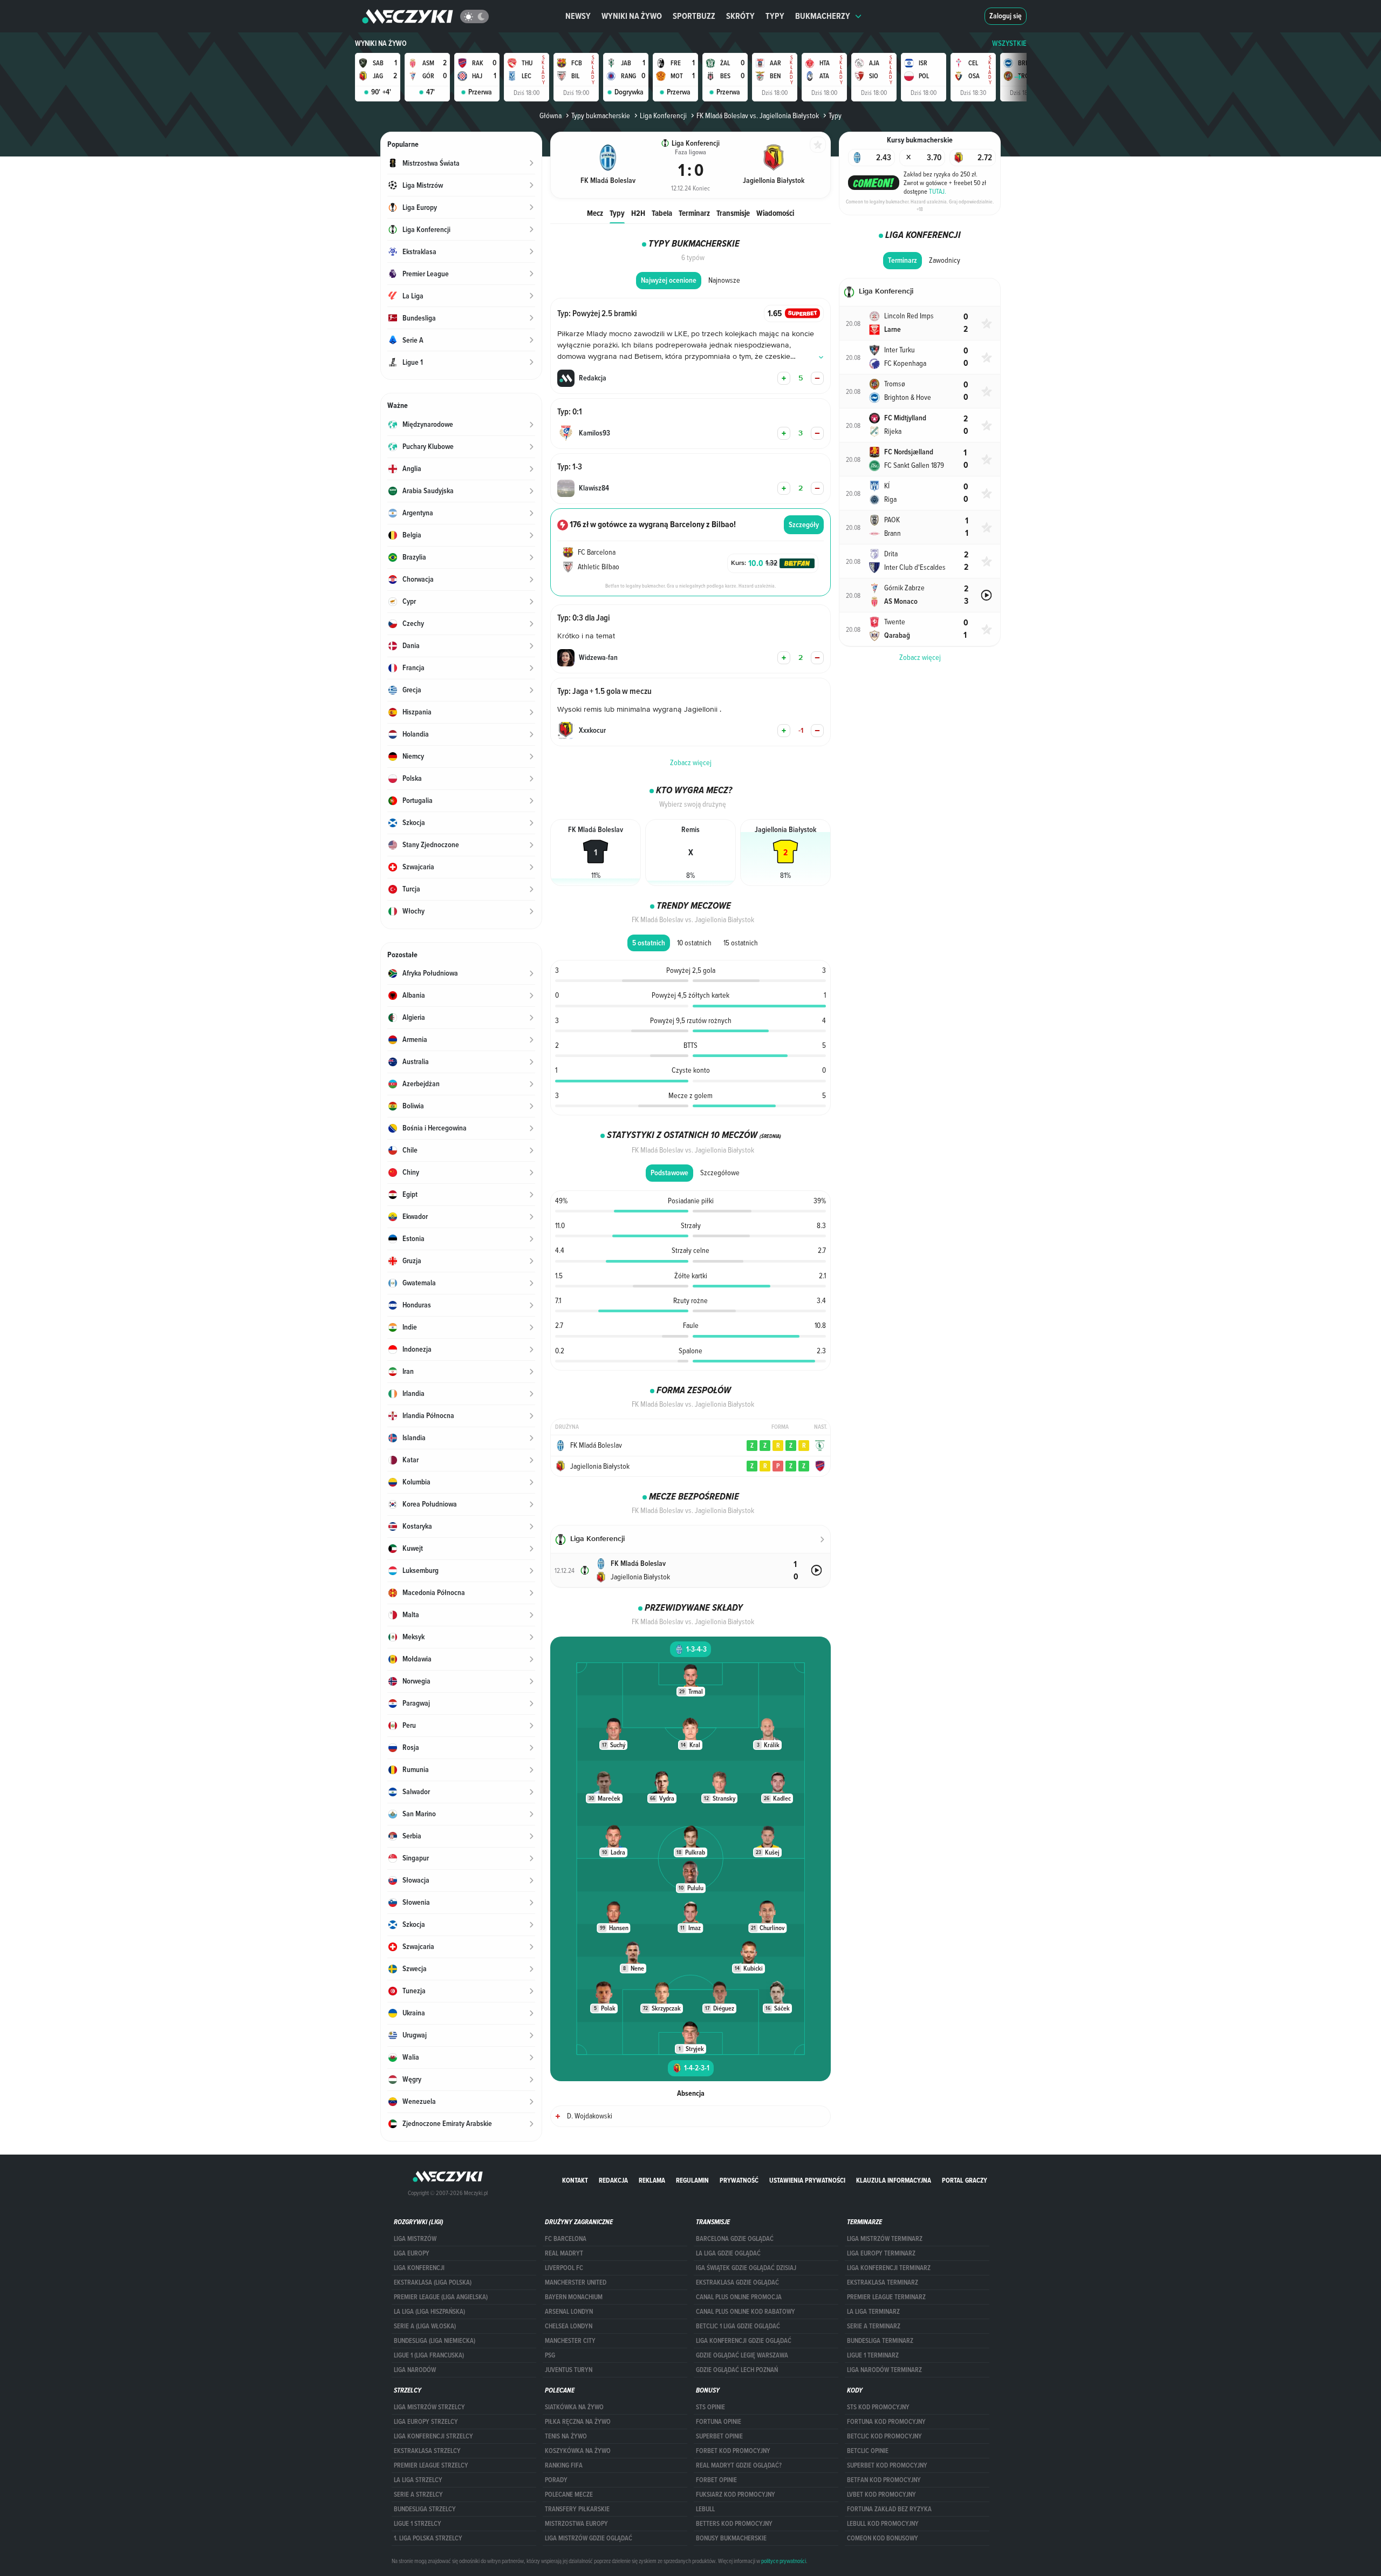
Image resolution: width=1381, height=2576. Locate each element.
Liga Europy (412, 2253)
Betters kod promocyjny (734, 2524)
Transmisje (733, 213)
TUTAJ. (938, 191)
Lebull (705, 2509)
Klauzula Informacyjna (894, 2180)
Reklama (652, 2180)
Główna (551, 115)
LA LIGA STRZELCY (418, 2480)
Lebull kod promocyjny (883, 2524)
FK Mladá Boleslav (596, 1445)
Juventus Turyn (569, 2370)
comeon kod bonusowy (883, 2538)
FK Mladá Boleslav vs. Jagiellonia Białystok (758, 115)
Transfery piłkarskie (577, 2509)
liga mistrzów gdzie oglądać (589, 2538)
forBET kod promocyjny (733, 2451)
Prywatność (739, 2180)
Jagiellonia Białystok (600, 1466)
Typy (775, 16)
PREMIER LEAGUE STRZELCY (431, 2465)
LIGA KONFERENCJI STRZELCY (433, 2436)
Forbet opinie (716, 2480)
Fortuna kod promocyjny (886, 2422)
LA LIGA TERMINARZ (873, 2312)
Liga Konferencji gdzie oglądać (744, 2341)
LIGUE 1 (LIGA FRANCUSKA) (429, 2355)
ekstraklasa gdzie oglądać (737, 2282)
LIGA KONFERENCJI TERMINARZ (889, 2268)
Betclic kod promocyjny (884, 2436)
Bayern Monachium (574, 2297)
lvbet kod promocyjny (881, 2495)
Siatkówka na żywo (574, 2407)
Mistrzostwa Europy (576, 2524)
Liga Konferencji (663, 115)
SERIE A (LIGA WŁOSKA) (425, 2326)
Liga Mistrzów (415, 2239)
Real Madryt (564, 2253)
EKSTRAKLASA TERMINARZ (883, 2282)
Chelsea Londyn (569, 2326)
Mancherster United (576, 2282)
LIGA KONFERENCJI (419, 2268)
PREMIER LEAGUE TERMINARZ (886, 2297)
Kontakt (575, 2180)
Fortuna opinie (719, 2422)
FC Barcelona (566, 2239)
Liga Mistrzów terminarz (885, 2239)
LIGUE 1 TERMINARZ (873, 2355)
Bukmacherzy (823, 16)
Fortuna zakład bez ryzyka (889, 2509)
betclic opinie (868, 2451)
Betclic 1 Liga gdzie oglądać (738, 2326)
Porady (556, 2480)
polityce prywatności (784, 2561)
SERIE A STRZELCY (418, 2495)
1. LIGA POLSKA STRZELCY (428, 2538)
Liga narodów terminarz (884, 2370)
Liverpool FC (564, 2268)
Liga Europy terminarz (881, 2253)
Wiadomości (775, 213)
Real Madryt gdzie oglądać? (739, 2465)
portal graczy (965, 2180)
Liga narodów (415, 2370)
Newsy (578, 16)
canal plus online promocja (739, 2297)
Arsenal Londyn (569, 2312)
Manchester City (570, 2341)
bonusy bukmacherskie (731, 2538)
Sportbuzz (694, 16)
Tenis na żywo (566, 2436)
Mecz (595, 213)
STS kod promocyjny (878, 2407)
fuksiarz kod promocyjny (736, 2495)
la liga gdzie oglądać (728, 2253)
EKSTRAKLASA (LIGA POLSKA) (433, 2282)
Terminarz (694, 213)
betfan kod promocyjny (884, 2480)
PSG (550, 2355)
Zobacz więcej (920, 657)
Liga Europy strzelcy (426, 2422)
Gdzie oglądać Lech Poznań (737, 2370)
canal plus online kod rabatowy (746, 2312)
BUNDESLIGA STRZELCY (425, 2509)
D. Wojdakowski (590, 2116)
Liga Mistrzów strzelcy (429, 2407)
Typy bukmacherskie (601, 115)
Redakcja (613, 2180)
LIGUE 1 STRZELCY (418, 2524)
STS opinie (710, 2407)
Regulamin (692, 2180)
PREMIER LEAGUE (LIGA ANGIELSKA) (441, 2297)
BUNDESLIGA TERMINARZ (880, 2341)
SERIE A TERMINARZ (874, 2326)
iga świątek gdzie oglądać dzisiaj (746, 2268)
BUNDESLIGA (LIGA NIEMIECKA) (435, 2341)
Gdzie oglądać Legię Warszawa (742, 2355)
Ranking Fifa (564, 2465)
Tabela (662, 213)
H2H (638, 213)
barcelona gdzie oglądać (735, 2239)
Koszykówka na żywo (578, 2451)
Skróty (740, 16)
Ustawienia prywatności (807, 2180)
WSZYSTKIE (1009, 43)
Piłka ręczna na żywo (578, 2422)
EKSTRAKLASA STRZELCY (427, 2451)
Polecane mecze (569, 2495)
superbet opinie (719, 2436)
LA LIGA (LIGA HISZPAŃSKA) (429, 2312)
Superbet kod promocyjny (887, 2465)
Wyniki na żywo (632, 16)
